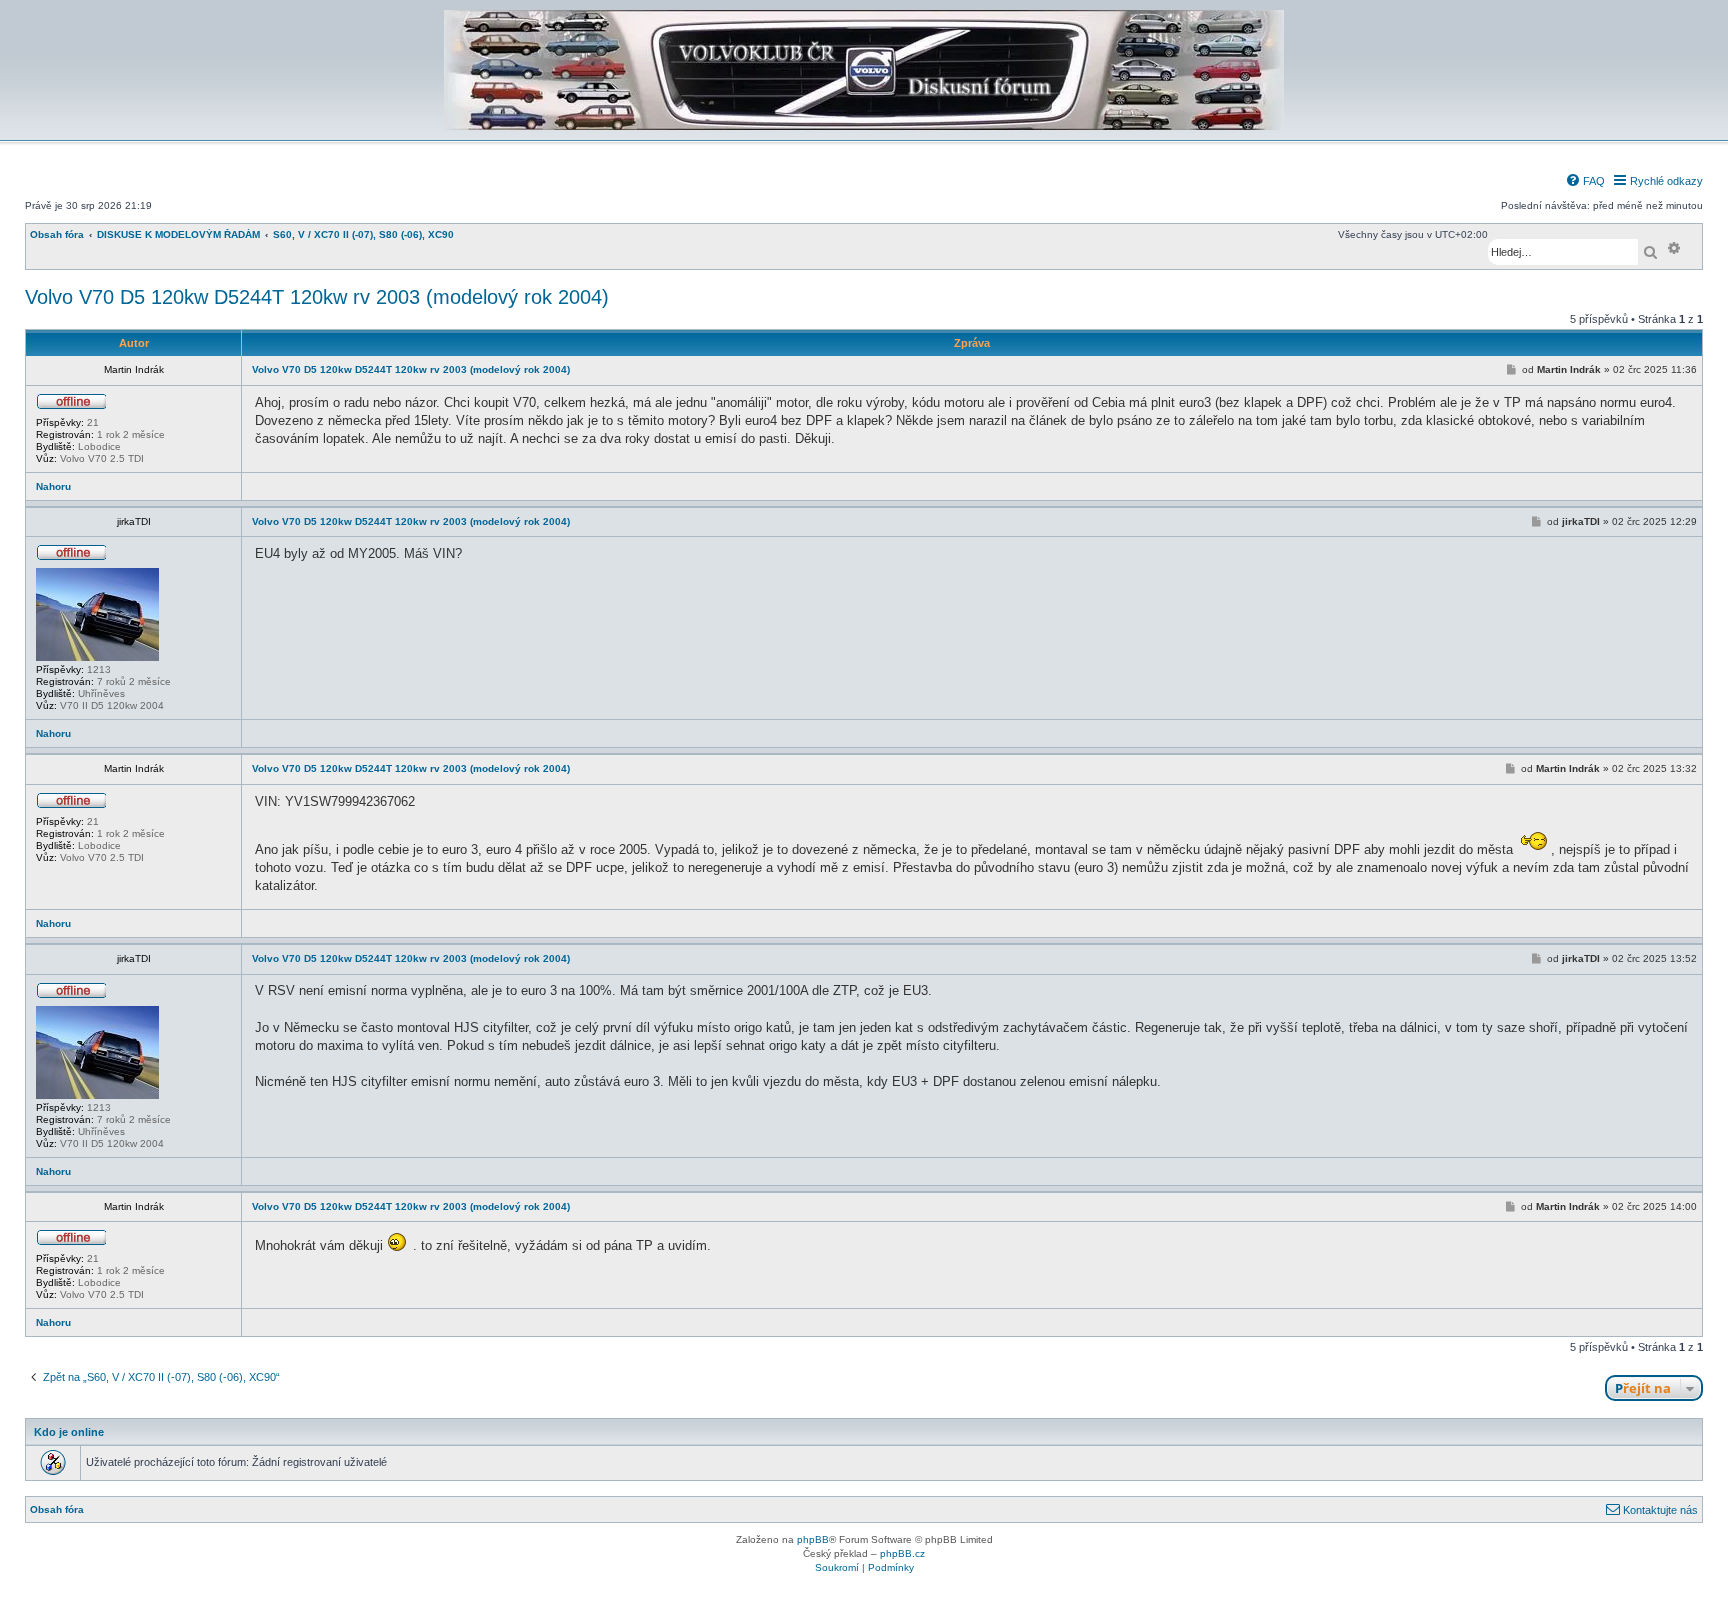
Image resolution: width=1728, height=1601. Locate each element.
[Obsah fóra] (864, 126)
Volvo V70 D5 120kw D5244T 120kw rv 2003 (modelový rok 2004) (317, 297)
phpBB (813, 1539)
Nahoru (53, 486)
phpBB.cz (902, 1553)
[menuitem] (1585, 181)
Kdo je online (69, 1432)
